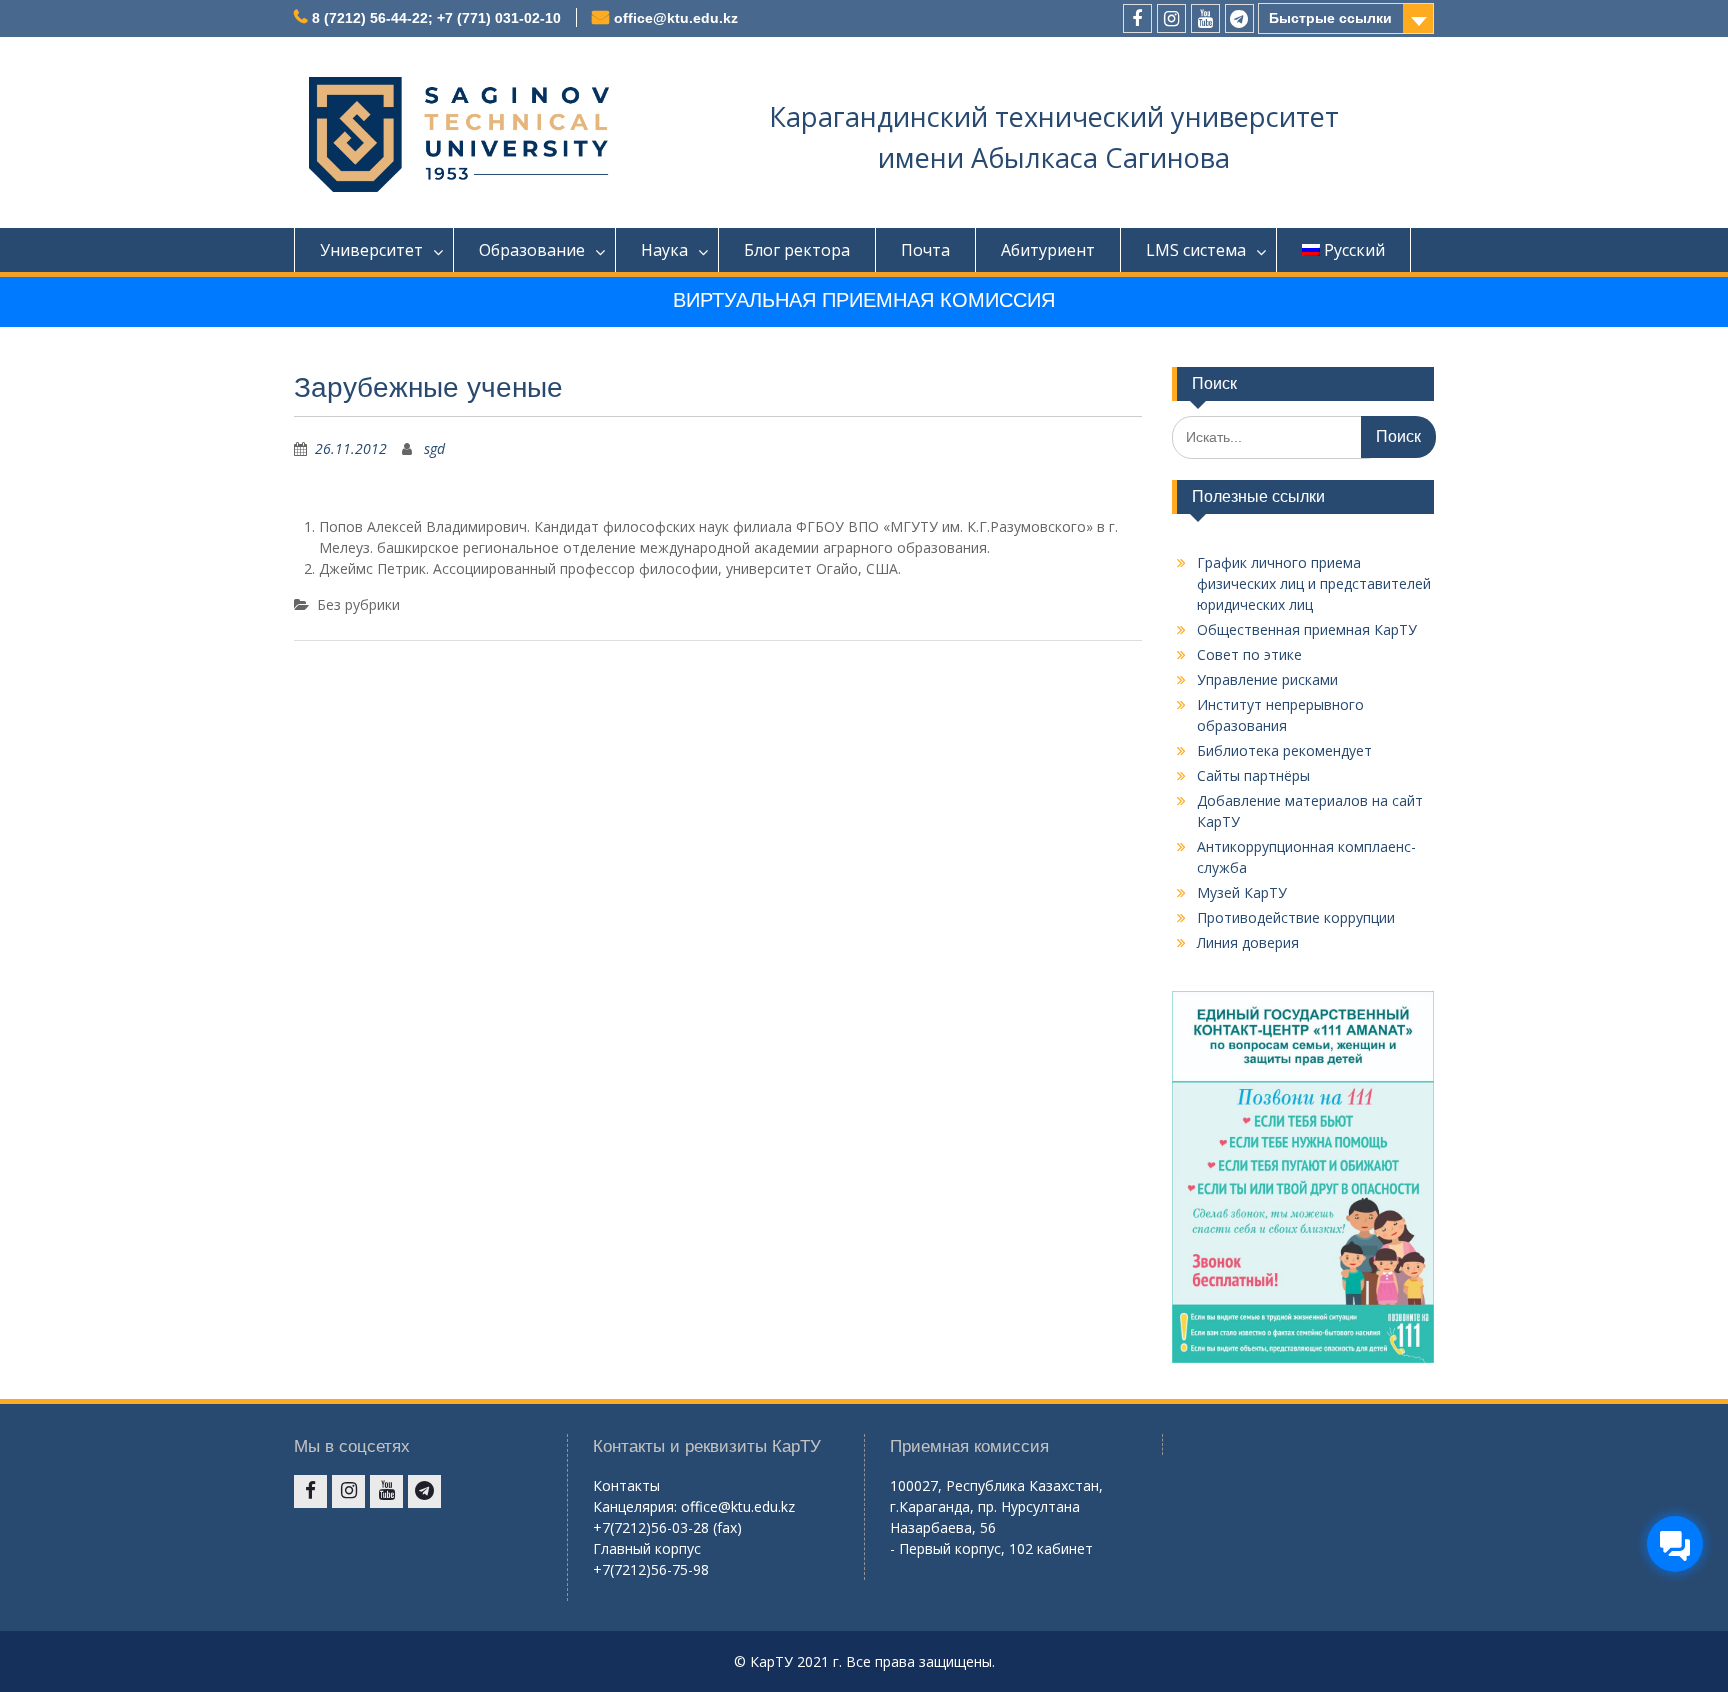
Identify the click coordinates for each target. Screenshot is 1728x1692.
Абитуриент (1048, 250)
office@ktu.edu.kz (676, 18)
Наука (664, 250)
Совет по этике (1249, 654)
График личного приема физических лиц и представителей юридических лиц (1314, 583)
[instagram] (1171, 18)
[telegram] (1239, 18)
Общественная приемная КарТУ (1307, 629)
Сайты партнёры (1253, 775)
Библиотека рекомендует (1284, 750)
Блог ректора (797, 250)
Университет (371, 250)
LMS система (1196, 250)
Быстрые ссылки (1330, 18)
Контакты (626, 1485)
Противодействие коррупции (1296, 917)
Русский (1354, 250)
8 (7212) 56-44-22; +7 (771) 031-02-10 (436, 18)
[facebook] (1137, 18)
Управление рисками (1267, 679)
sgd (434, 448)
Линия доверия (1248, 942)
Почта (925, 250)
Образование (532, 250)
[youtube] (1205, 18)
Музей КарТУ (1242, 892)
